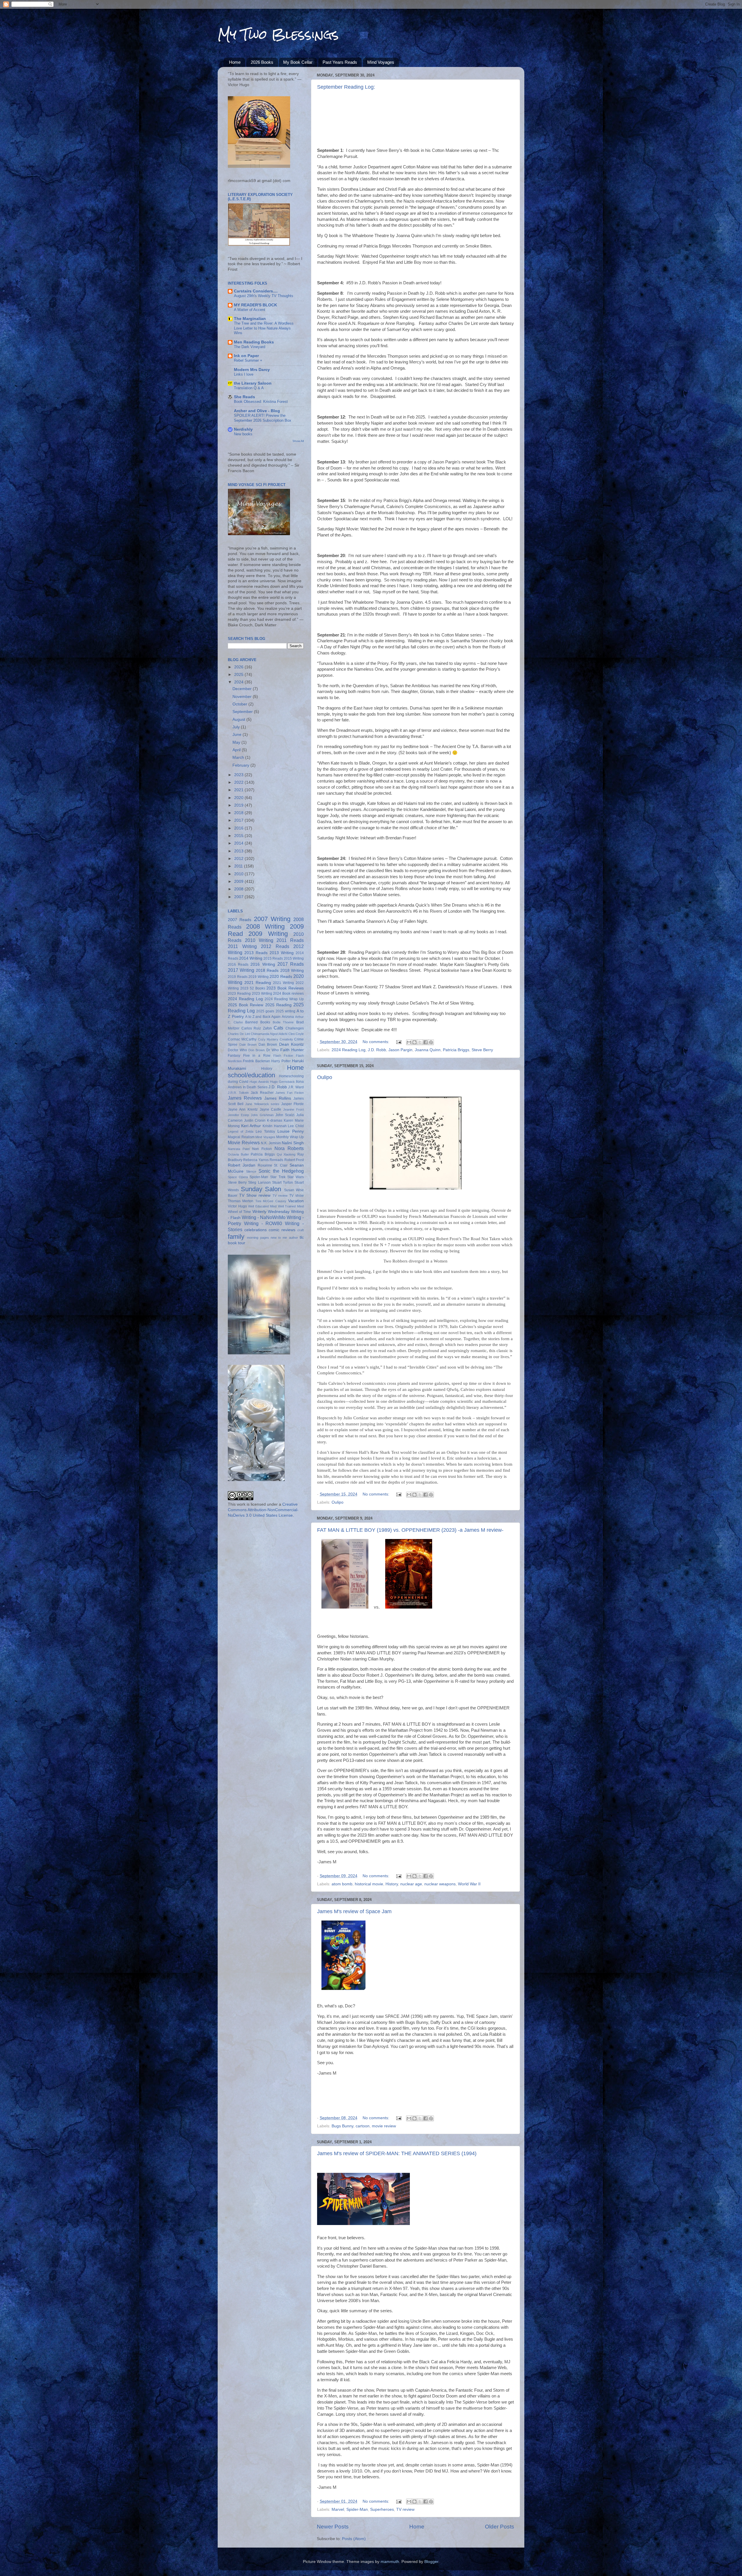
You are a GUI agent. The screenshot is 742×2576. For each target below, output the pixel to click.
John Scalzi (285, 1115)
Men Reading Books (254, 342)
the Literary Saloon (253, 383)
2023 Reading (239, 994)
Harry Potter (281, 1061)
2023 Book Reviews (285, 988)
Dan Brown (268, 1045)
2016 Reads (238, 965)
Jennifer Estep (238, 1115)
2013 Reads (256, 953)
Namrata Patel (239, 1149)
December (243, 689)
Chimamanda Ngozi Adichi (269, 1034)
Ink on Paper (246, 356)
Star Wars (295, 1177)
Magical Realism (241, 1137)
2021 (239, 790)
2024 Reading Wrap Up (284, 999)
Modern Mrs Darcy (252, 370)
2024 (239, 682)
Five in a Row (257, 1056)
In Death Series (255, 1087)
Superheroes (382, 2509)
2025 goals (265, 1011)
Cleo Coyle (296, 1034)
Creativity (286, 1039)
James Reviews (245, 1098)
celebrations (255, 1230)
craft (301, 1230)
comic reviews (282, 1230)
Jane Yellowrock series (262, 1104)
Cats (278, 1028)
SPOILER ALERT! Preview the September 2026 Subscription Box (263, 418)
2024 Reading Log (349, 1050)
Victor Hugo (237, 1206)
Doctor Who (237, 1050)
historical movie (369, 1884)
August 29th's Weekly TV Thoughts (264, 296)
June (238, 735)
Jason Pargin (400, 1050)
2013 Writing (282, 953)
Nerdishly (243, 429)
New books (243, 434)
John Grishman (262, 1115)
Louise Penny (291, 1131)
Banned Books (258, 1022)
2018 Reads (267, 970)
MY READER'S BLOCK (255, 305)
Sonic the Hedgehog (281, 1171)
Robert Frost (294, 1160)
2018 (239, 813)
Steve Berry (482, 1050)
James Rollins (278, 1098)
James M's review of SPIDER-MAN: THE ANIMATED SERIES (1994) (397, 2153)
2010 (239, 874)
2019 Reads (238, 977)
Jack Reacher (262, 1093)
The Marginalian (250, 319)
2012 (239, 859)
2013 (239, 851)
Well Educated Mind (262, 1206)
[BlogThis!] (414, 1042)
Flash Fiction (283, 1056)
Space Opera (238, 1177)
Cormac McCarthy (242, 1039)
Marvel (338, 2509)
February (241, 765)
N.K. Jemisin (271, 1143)
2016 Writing (263, 964)
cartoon (363, 2126)
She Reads (244, 397)
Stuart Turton (283, 1183)
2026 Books (262, 62)
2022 (239, 782)
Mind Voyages (381, 62)
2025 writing (285, 1011)
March (239, 757)
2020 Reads (281, 977)
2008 (239, 889)
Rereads (276, 1160)
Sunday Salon (261, 1189)
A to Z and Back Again (263, 1017)
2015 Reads (273, 958)
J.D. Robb (377, 1050)
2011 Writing (242, 946)
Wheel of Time (239, 1212)
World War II (469, 1884)
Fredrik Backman (256, 1061)
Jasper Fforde (292, 1104)
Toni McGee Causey (271, 1201)
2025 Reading (278, 1005)
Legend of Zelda (241, 1131)
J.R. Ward (296, 1087)
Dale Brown (248, 1045)
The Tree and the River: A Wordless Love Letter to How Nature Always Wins (264, 328)
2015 (239, 836)
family (236, 1237)
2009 (239, 882)
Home (235, 62)
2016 (239, 828)
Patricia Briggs (456, 1050)
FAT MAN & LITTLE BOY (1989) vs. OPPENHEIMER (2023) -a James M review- (410, 1530)
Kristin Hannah (275, 1126)
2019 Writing (259, 977)
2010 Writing (259, 940)
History (392, 1884)
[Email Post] (398, 1042)
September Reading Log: (346, 87)
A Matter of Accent (250, 310)
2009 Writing (268, 934)
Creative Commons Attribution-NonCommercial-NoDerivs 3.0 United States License (263, 1510)
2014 (239, 843)
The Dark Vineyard (250, 347)
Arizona (288, 1017)
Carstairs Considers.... (256, 291)
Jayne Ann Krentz (243, 1109)
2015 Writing (294, 958)
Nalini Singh (293, 1143)
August (239, 720)
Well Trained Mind (291, 1206)
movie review (384, 2126)
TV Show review (255, 1195)
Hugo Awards (259, 1082)
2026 (239, 667)
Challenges (295, 1028)
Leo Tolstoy (265, 1131)
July (237, 727)
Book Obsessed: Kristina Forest (261, 402)
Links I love (244, 374)
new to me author (284, 1238)
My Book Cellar (298, 62)
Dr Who (273, 1050)
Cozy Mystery (268, 1039)
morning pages (258, 1238)
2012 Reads (275, 946)
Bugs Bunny (342, 2126)
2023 (239, 775)
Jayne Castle (271, 1109)
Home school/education (266, 1071)
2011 (239, 866)
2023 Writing (262, 994)
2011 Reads (290, 940)
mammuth (390, 2562)
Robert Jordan (242, 1165)
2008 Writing (265, 926)
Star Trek (278, 1177)
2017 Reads (291, 964)
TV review (405, 2509)
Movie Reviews (244, 1143)
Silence (251, 1171)
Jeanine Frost (293, 1109)
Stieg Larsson (259, 1183)
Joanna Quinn (428, 1050)
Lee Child (296, 1126)
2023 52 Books (253, 988)
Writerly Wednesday (271, 1212)
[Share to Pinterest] (431, 1042)
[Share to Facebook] (425, 1042)
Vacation (296, 1201)
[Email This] (409, 1042)
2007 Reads (240, 920)
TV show (297, 1196)
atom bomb (342, 1884)
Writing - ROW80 (263, 1223)
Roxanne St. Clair (273, 1165)
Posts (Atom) (354, 2539)
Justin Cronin (255, 1120)
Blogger (431, 2562)
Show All (298, 441)
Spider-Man (357, 2509)
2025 (239, 675)
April (237, 750)
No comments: (377, 1042)
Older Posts (500, 2527)
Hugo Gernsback (282, 1082)
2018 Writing (292, 970)
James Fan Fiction (290, 1093)
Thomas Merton (241, 1201)
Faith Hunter (292, 1050)
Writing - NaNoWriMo (264, 1217)
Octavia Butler (238, 1154)
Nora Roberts (289, 1148)
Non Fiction (262, 1149)
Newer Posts (333, 2527)
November (243, 697)
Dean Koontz (292, 1044)
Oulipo (325, 1077)
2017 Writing (241, 970)
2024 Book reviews (288, 994)
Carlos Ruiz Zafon (257, 1028)
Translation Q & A (249, 388)
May (237, 742)
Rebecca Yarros (256, 1160)
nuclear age (411, 1884)
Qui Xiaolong (286, 1154)
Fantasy (234, 1056)
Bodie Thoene (283, 1022)
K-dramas (275, 1120)
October (240, 704)
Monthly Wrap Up (290, 1137)
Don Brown (257, 1050)
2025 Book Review (245, 1005)
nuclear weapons (440, 1884)
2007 (239, 897)
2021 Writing (283, 983)
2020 (239, 798)
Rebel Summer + (248, 360)
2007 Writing (272, 919)
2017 (239, 820)
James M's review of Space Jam (354, 1911)
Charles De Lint (239, 1034)
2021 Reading (258, 983)
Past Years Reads (340, 62)
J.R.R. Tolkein (238, 1093)
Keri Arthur (251, 1126)
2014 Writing (251, 958)
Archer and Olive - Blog (257, 411)
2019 (239, 805)
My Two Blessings (278, 34)
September (243, 712)
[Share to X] (420, 1042)
